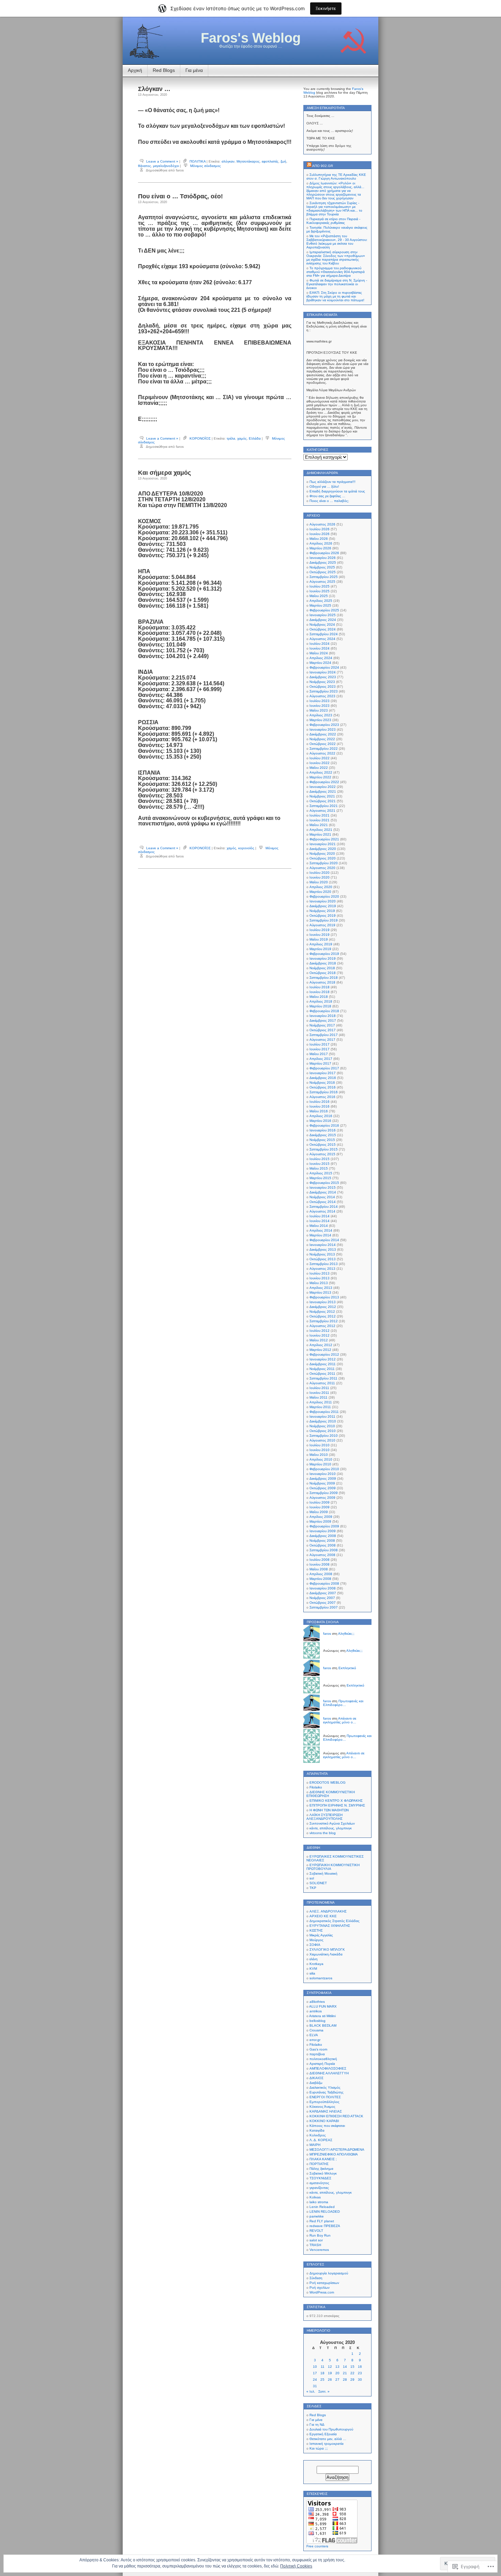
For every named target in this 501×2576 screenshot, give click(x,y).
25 (322, 2380)
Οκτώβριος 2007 (323, 1603)
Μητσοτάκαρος (248, 161)
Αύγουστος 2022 (322, 753)
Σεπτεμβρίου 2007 (324, 1607)
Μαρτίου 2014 (320, 1235)
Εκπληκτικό (347, 1668)
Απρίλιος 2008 (321, 1574)
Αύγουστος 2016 (322, 1097)
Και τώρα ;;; (319, 2448)
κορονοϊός (246, 848)
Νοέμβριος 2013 (322, 1254)
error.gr (315, 2040)
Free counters (317, 2546)
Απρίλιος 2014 (321, 1230)
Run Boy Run (320, 2235)
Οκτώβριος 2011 (322, 1374)
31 (315, 2386)
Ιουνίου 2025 (320, 591)
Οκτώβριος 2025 (323, 572)
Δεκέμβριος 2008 (323, 1536)
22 (352, 2373)
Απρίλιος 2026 (321, 543)
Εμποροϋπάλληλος (324, 2102)
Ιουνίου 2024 (320, 648)
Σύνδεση (316, 2278)
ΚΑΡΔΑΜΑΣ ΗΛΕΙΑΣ (326, 2111)
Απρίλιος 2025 (321, 601)
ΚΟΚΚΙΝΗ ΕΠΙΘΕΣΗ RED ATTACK (336, 2116)
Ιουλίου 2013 (320, 1273)
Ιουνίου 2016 (320, 1106)
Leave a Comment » (162, 161)
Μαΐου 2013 (319, 1283)
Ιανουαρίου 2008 (323, 1588)
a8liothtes (317, 2002)
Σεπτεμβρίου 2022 (324, 749)
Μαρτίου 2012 (320, 1350)
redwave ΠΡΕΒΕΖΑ (325, 2226)
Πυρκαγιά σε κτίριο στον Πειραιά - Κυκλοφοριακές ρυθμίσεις (333, 221)
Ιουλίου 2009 (320, 1502)
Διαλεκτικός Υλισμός (325, 2087)
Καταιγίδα (317, 2130)
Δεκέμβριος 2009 (323, 1478)
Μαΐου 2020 (319, 882)
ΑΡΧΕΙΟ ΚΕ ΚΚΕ (323, 1916)
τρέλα (231, 438)
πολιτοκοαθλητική (323, 2059)
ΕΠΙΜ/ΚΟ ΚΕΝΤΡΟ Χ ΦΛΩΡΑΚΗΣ (336, 1801)
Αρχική (135, 70)
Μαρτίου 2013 (320, 1292)
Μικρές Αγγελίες (321, 1935)
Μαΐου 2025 (319, 596)
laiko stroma (319, 2202)
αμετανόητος (319, 2183)
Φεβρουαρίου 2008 (324, 1583)
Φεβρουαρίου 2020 (324, 896)
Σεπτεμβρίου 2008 (324, 1550)
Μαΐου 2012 (319, 1340)
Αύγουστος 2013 (322, 1269)
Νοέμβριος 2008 (322, 1541)
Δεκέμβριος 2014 (323, 1192)
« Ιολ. (311, 2391)
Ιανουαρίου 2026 (323, 558)
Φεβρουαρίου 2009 (324, 1526)
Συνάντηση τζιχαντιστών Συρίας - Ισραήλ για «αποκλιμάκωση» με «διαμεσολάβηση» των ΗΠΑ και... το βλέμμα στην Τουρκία (334, 209)
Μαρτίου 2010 (320, 1464)
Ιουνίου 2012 (320, 1335)
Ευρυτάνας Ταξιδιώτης (327, 2092)
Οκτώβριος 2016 (323, 1087)
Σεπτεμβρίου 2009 (324, 1493)
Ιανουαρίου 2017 (323, 1073)
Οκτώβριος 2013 (323, 1259)
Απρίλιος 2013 (321, 1288)
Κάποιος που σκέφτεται (327, 2126)
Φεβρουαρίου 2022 (324, 782)
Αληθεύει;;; (346, 1634)
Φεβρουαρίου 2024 (324, 667)
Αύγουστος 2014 (322, 1211)
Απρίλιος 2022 (321, 772)
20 (337, 2373)
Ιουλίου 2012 (320, 1331)
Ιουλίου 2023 (320, 701)
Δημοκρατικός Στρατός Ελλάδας (335, 1921)
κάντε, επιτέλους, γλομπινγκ (331, 1828)
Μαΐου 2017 (319, 1054)
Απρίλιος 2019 (321, 944)
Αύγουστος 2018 (322, 982)
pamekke (317, 2216)
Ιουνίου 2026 (320, 534)
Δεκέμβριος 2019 (323, 906)
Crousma (316, 2030)
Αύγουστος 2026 (322, 524)
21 (345, 2373)
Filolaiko (316, 1787)
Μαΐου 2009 (319, 1512)
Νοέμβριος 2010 (322, 1426)
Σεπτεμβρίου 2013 (324, 1264)
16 (360, 2367)
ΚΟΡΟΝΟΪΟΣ (200, 438)
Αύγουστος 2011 (322, 1383)
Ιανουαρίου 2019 (323, 958)
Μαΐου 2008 (319, 1569)
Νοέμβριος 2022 (322, 739)
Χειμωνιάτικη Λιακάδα (326, 1954)
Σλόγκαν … (154, 89)
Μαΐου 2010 (319, 1455)
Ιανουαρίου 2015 (323, 1187)
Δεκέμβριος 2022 (323, 734)
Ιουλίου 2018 (320, 987)
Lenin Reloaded (322, 2207)
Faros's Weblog (251, 38)
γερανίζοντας (319, 2188)
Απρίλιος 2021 (321, 830)
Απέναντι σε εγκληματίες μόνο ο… (340, 1720)
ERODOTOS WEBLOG (328, 1782)
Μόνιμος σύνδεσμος (206, 166)
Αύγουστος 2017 (322, 1040)
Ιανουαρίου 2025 (323, 615)
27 (337, 2380)
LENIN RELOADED (325, 2212)
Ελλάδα (255, 438)
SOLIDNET (318, 1883)
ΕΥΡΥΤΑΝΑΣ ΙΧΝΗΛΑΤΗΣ (330, 1926)
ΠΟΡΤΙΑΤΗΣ (319, 2164)
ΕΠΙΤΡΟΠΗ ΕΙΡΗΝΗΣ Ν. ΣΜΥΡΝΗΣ (337, 1805)
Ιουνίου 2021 (320, 820)
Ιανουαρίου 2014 (323, 1245)
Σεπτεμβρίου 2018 (324, 978)
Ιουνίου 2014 (320, 1221)
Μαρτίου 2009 (320, 1521)
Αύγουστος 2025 (322, 582)
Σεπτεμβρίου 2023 (324, 691)
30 (360, 2380)
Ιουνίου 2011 (319, 1393)
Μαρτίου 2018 (320, 1006)
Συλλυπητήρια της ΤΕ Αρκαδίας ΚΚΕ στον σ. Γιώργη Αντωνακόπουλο (336, 177)
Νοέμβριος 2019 (322, 911)
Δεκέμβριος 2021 (323, 791)
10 (315, 2367)
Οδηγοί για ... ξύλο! (324, 486)
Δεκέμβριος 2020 (323, 849)
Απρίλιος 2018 (321, 1001)
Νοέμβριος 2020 (322, 853)
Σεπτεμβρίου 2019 (324, 920)
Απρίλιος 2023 (321, 715)
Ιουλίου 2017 (320, 1044)
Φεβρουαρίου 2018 (324, 1011)
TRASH (315, 2245)
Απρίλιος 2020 (321, 887)
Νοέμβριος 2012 (322, 1312)
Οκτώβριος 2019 (323, 916)
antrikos (316, 2011)
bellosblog (317, 2021)
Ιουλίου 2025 (320, 586)
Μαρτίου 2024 (320, 663)
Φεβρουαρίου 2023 (324, 725)
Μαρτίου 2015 (320, 1178)
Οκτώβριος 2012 (323, 1316)
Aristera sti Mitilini (322, 2016)
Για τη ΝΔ (317, 2425)
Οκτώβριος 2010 (323, 1431)
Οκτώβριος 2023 (323, 687)
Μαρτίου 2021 (320, 834)
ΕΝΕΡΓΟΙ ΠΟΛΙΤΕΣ (325, 2097)
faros (327, 1634)
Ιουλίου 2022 (320, 758)
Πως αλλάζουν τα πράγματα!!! (332, 482)
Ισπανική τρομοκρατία (327, 2444)
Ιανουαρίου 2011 (322, 1416)
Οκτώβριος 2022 (323, 744)
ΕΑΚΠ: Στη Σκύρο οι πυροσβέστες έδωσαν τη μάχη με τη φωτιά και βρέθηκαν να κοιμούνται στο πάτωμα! (335, 296)
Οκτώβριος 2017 (323, 1030)
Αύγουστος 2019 (322, 925)
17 (315, 2373)
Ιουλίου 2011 (319, 1388)
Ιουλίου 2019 (320, 930)
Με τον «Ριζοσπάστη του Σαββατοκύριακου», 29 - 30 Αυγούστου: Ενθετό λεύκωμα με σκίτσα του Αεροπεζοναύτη (337, 242)
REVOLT (316, 2231)
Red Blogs (164, 70)
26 (330, 2380)
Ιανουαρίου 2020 (323, 901)
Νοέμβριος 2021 (322, 796)
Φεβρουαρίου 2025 (324, 610)
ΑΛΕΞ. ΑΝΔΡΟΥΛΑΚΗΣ (328, 1911)
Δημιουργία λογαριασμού (329, 2273)
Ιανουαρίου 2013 (323, 1302)
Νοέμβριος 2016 (322, 1083)
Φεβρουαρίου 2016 (324, 1125)
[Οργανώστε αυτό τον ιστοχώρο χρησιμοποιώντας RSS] (309, 166)
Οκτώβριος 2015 (323, 1145)
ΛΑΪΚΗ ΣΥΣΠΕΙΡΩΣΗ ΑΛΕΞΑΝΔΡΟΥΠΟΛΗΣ (324, 1817)
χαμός (242, 438)
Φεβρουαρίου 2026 (324, 553)
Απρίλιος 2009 (321, 1517)
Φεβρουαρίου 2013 (324, 1297)
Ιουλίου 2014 (320, 1216)
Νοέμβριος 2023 (322, 682)
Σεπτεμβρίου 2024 (324, 634)
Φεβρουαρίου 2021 (324, 839)
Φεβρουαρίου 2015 (324, 1183)
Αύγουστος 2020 (322, 868)
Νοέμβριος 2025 (322, 567)
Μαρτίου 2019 (320, 949)
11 (323, 2367)
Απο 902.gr (323, 166)
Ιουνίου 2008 (320, 1564)
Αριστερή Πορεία (322, 2064)
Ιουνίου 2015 (320, 1164)
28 (345, 2380)
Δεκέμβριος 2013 (323, 1249)
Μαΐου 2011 (318, 1397)
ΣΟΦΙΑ (315, 1945)
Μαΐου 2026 (319, 539)
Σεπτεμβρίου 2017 (324, 1035)
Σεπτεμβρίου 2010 (324, 1436)
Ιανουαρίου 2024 (323, 672)
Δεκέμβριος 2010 (323, 1421)
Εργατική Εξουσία (323, 2434)
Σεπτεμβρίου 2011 (323, 1378)
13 (337, 2367)
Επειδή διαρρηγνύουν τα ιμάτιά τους (337, 491)
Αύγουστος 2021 (322, 811)
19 (330, 2373)
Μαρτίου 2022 (320, 777)
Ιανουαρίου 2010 (323, 1474)
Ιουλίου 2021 (320, 815)
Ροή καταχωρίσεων (324, 2283)
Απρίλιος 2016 (321, 1116)
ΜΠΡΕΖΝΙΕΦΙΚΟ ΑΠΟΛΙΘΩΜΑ (334, 2154)
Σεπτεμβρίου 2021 (324, 806)
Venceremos (319, 2250)
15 (352, 2367)
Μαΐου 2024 (319, 653)
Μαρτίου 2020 (320, 892)
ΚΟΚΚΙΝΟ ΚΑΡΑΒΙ (324, 2121)
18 (322, 2373)
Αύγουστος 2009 (322, 1498)
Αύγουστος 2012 (322, 1326)
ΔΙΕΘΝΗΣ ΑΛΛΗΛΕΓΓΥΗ (329, 2073)
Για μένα (194, 70)
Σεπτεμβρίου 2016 (324, 1092)
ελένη (314, 1959)
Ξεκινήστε (326, 8)
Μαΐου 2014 (319, 1226)
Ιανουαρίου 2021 (323, 844)
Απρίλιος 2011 (321, 1402)
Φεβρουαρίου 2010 (324, 1469)
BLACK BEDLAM (323, 2025)
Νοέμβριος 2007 (322, 1598)
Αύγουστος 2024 (322, 639)
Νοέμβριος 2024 (322, 624)
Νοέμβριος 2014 (322, 1197)
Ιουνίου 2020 (320, 877)
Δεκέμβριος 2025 (323, 562)
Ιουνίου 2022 (320, 763)
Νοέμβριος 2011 (322, 1369)
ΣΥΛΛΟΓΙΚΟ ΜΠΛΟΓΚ (327, 1949)
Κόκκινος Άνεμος (322, 2107)
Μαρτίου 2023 (320, 720)
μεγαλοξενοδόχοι (166, 166)
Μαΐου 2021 (319, 825)
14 (345, 2367)
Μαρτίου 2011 (320, 1407)
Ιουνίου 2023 (320, 706)
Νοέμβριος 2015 (322, 1140)
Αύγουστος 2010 (322, 1440)
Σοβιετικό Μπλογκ (323, 2173)
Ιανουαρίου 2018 (323, 1016)
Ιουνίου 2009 (320, 1507)
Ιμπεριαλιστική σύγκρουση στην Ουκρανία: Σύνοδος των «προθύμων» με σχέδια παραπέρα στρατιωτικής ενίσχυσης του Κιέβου (336, 258)
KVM (313, 1969)
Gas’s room (318, 2049)
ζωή (283, 161)
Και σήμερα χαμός (164, 473)
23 (360, 2373)
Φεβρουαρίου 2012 (324, 1354)
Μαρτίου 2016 (320, 1121)
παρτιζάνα (317, 2054)
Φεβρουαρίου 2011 (324, 1412)
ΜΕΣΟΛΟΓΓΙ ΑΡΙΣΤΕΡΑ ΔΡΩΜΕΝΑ (337, 2150)
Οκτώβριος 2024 (323, 629)
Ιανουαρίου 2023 (323, 729)
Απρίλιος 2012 (321, 1345)
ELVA (314, 2035)
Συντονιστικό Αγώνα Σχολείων (332, 1823)
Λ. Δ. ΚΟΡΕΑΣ (321, 2140)
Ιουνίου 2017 (320, 1049)
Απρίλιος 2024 (321, 658)
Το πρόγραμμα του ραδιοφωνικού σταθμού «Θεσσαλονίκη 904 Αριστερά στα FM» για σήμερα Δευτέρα (336, 272)
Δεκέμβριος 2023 (323, 677)
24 (315, 2380)
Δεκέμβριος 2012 (323, 1307)
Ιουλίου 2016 (320, 1102)
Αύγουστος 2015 (322, 1154)
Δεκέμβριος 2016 (323, 1078)
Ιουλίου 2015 (320, 1159)
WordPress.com (322, 2292)
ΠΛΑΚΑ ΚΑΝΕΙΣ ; (323, 2159)
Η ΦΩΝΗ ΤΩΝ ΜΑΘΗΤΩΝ (329, 1810)
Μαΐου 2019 (319, 939)
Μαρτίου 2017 (320, 1063)
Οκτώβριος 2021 (323, 801)
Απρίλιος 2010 (321, 1459)
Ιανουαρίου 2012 (323, 1359)
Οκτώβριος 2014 (323, 1202)
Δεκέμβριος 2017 (323, 1020)
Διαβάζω (316, 2083)
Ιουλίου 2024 (320, 644)
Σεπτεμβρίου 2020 (324, 863)
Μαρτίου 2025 (320, 605)
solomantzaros (321, 1978)
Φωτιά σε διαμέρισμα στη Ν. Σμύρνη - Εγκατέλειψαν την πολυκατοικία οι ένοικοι (337, 284)
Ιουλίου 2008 (320, 1560)
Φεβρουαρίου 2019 (324, 954)
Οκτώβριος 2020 (323, 858)
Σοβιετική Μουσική (323, 1873)
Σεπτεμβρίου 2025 (324, 577)
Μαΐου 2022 (319, 768)
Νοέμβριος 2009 (322, 1483)
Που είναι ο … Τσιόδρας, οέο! (180, 196)
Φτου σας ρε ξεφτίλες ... (327, 496)
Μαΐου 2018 (319, 997)
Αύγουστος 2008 (322, 1555)
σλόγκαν (228, 161)
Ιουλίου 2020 (320, 873)
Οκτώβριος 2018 (323, 973)
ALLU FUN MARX (323, 2006)
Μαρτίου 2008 (320, 1579)
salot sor (316, 2240)
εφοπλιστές (270, 161)
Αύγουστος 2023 (322, 696)
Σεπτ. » (324, 2391)
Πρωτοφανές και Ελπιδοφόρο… (343, 1703)
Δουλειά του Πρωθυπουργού (331, 2429)
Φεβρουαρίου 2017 (324, 1068)
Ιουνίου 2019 (320, 935)
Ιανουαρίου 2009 (323, 1531)
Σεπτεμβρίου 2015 (324, 1149)
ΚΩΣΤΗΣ (316, 1930)
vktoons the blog (323, 1833)
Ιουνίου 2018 (320, 992)
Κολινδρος (318, 2135)
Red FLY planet (322, 2221)
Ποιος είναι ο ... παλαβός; (329, 501)
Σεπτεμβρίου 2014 (324, 1207)
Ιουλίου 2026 (320, 529)
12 (330, 2367)
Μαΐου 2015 (319, 1168)
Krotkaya (316, 1964)
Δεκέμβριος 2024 (323, 620)
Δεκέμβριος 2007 (323, 1593)
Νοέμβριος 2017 (322, 1025)
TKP (313, 1888)
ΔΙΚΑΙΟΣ (316, 2078)
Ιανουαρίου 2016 (323, 1130)
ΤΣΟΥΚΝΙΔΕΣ (320, 2178)
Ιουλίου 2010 (320, 1445)
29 (352, 2380)
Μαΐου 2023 (319, 710)
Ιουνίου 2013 (320, 1278)
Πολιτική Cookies (296, 2566)
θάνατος (145, 166)
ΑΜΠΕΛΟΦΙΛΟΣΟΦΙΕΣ (328, 2068)
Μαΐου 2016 (319, 1111)
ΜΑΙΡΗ (315, 2145)
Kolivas (315, 2197)
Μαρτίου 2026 (320, 548)
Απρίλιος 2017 (321, 1059)
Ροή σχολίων (320, 2288)
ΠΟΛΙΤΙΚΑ (198, 161)
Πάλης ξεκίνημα (321, 2169)
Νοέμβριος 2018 (322, 968)
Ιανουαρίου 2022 (323, 787)
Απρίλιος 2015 (321, 1173)
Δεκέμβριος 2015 (323, 1135)
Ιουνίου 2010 (320, 1450)
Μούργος (316, 1940)
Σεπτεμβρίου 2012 (324, 1321)
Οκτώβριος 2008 (323, 1545)
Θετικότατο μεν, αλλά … (328, 2439)
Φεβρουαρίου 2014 (324, 1240)
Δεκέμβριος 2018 (323, 963)
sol (312, 1878)
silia (312, 1973)
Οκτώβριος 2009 (323, 1488)
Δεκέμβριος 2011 (323, 1364)
